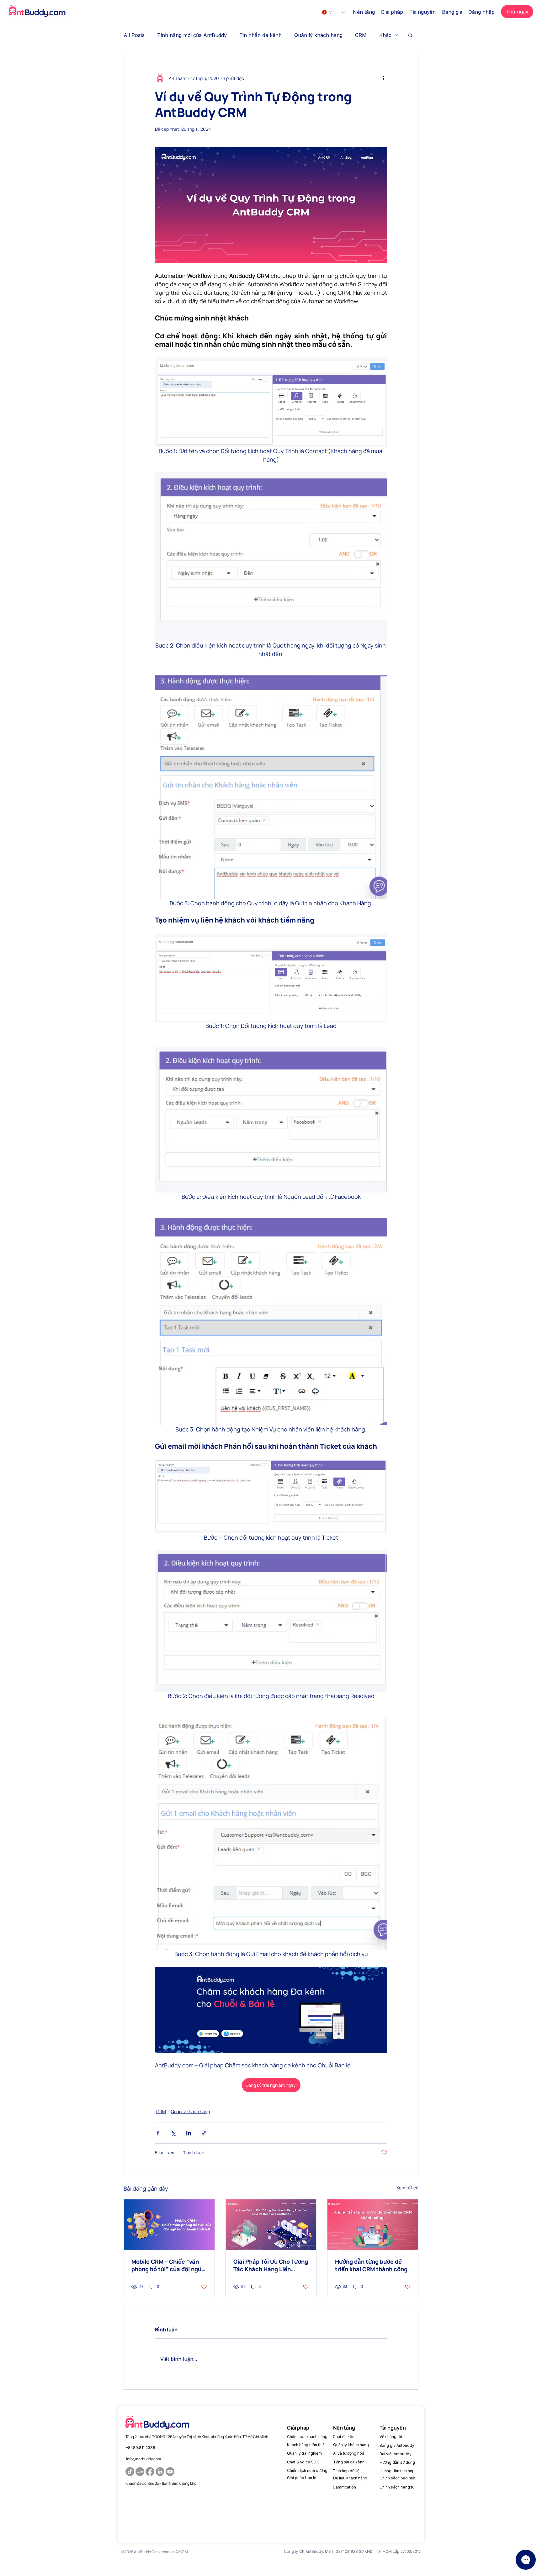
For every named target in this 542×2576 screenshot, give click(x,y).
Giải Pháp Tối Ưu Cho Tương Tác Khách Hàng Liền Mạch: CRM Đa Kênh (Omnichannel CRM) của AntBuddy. (271, 2265)
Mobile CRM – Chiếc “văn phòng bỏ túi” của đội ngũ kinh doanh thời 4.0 (166, 2265)
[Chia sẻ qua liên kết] (204, 2133)
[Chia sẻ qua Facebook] (158, 2133)
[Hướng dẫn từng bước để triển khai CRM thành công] (373, 2225)
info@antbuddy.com (143, 2459)
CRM (361, 35)
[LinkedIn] (160, 2472)
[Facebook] (150, 2472)
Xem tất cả (407, 2188)
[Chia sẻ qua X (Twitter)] (173, 2133)
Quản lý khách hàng (318, 35)
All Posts (134, 35)
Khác (385, 35)
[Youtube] (170, 2472)
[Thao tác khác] (383, 78)
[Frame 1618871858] (140, 2472)
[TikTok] (130, 2472)
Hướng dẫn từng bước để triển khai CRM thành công (371, 2265)
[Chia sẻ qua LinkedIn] (189, 2133)
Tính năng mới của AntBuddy (192, 35)
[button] (364, 12)
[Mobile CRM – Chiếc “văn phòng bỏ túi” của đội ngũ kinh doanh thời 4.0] (169, 2225)
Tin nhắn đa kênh (260, 35)
